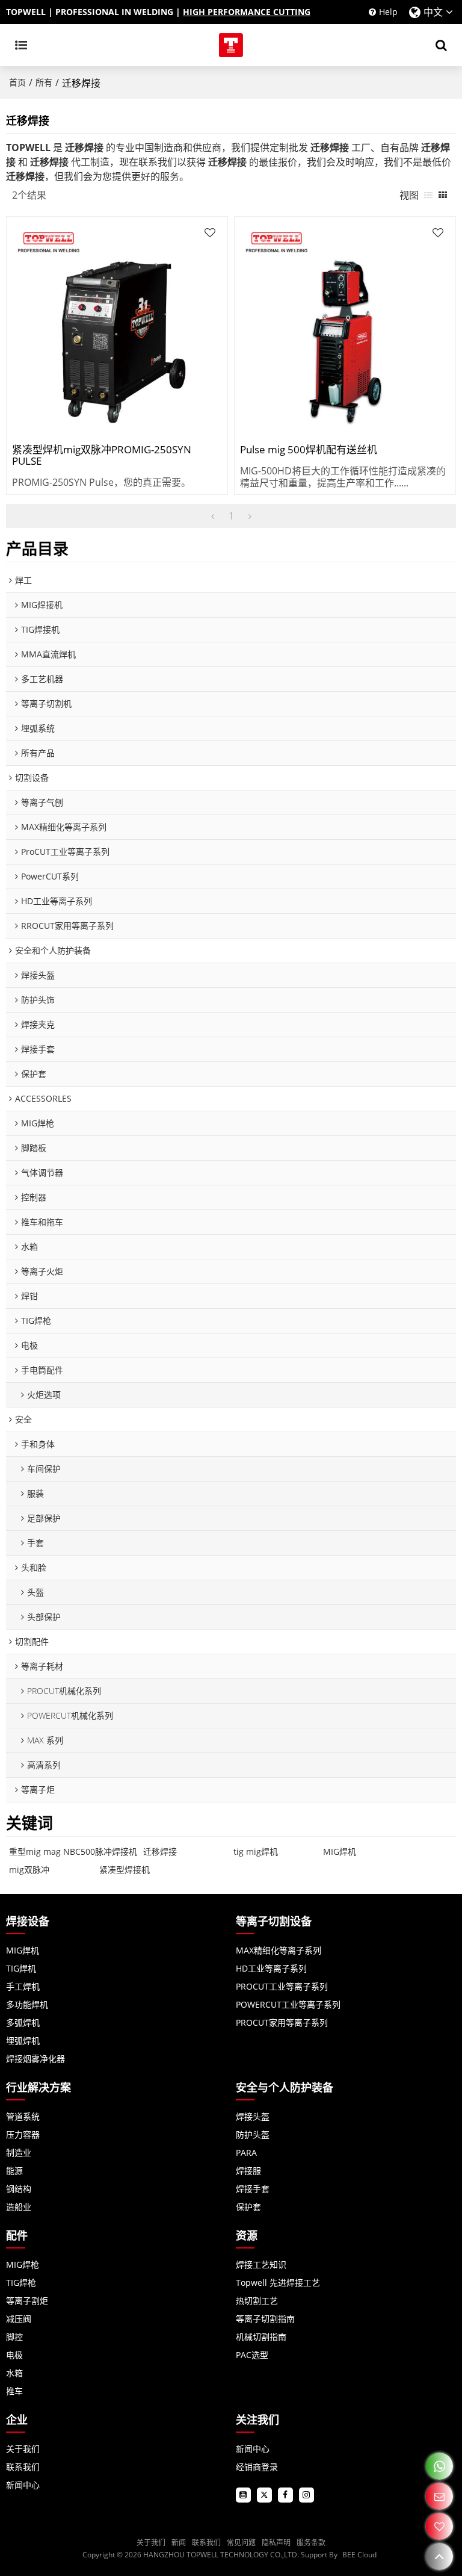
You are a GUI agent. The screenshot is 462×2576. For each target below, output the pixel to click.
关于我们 (23, 2449)
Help (388, 12)
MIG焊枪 (23, 2264)
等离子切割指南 (265, 2319)
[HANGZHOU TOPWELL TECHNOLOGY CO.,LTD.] (231, 45)
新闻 (179, 2543)
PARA (246, 2152)
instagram (306, 2495)
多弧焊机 (23, 2022)
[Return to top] (439, 2556)
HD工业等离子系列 (271, 1968)
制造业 (19, 2152)
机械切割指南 (261, 2337)
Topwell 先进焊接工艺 (278, 2283)
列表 (428, 195)
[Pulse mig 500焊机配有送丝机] (345, 327)
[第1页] (213, 516)
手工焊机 (23, 1986)
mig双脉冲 (29, 1870)
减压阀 (19, 2319)
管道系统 (23, 2116)
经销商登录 (257, 2467)
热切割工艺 (257, 2301)
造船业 (19, 2207)
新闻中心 (23, 2485)
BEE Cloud (359, 2555)
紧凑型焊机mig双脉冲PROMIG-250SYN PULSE (102, 456)
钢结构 (19, 2189)
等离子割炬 (27, 2301)
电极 (14, 2355)
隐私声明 (276, 2543)
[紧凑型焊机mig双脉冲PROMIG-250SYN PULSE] (117, 327)
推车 (14, 2391)
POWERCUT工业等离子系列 (288, 2004)
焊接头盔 (253, 2116)
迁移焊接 (160, 1851)
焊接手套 (253, 2189)
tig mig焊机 (256, 1851)
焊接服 (248, 2171)
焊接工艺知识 (261, 2264)
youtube (243, 2495)
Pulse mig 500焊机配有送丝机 (309, 450)
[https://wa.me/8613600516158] (439, 2466)
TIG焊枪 (21, 2283)
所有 (44, 82)
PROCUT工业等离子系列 (282, 1986)
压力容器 (23, 2134)
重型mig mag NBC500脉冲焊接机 (73, 1851)
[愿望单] (439, 2526)
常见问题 (241, 2543)
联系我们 (23, 2467)
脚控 (14, 2337)
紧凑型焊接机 (125, 1870)
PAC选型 (252, 2355)
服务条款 (311, 2543)
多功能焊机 (27, 2004)
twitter (264, 2495)
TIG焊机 (21, 1968)
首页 (17, 82)
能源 (14, 2171)
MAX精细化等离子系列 (279, 1950)
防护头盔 (253, 2134)
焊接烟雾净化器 (35, 2059)
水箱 (14, 2373)
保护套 (248, 2207)
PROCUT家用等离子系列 (282, 2022)
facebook (285, 2495)
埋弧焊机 (23, 2041)
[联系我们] (439, 2496)
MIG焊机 (340, 1851)
